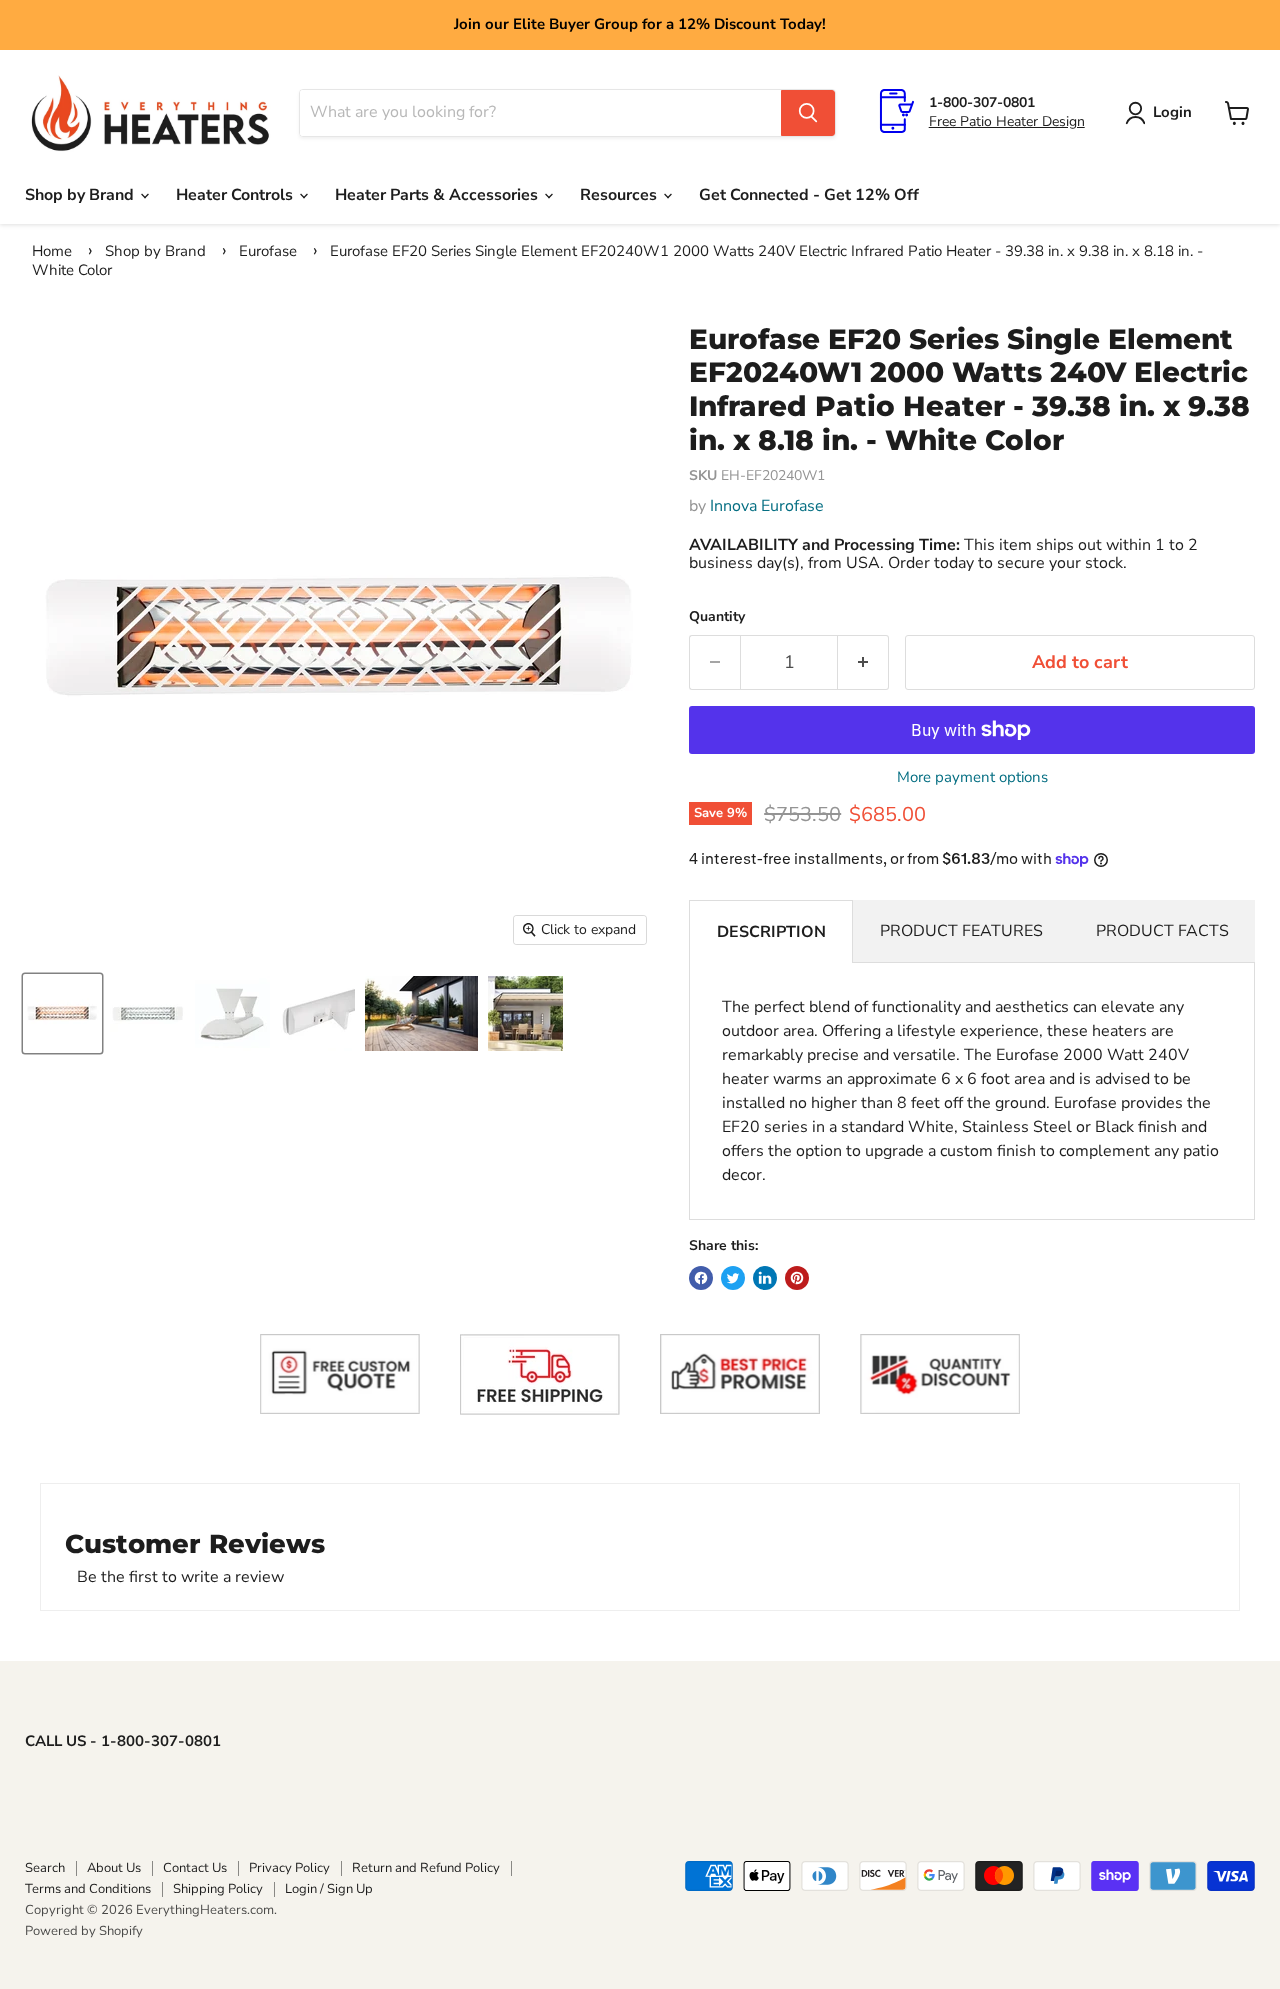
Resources (620, 195)
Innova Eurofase (767, 506)
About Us (114, 1868)
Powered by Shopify (84, 1931)
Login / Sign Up (329, 1889)
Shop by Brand (81, 195)
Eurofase (268, 251)
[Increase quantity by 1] (863, 662)
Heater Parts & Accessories (438, 195)
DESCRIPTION (771, 932)
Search (45, 1868)
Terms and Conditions (88, 1889)
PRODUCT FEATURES (961, 931)
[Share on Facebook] (701, 1278)
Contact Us (195, 1868)
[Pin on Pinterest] (797, 1278)
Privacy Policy (289, 1868)
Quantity (717, 617)
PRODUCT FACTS (1162, 931)
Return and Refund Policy (426, 1868)
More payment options (972, 777)
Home (52, 251)
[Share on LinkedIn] (765, 1278)
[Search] (808, 113)
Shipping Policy (218, 1889)
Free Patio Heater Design (1007, 121)
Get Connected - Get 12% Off (809, 195)
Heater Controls (236, 195)
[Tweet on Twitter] (733, 1278)
